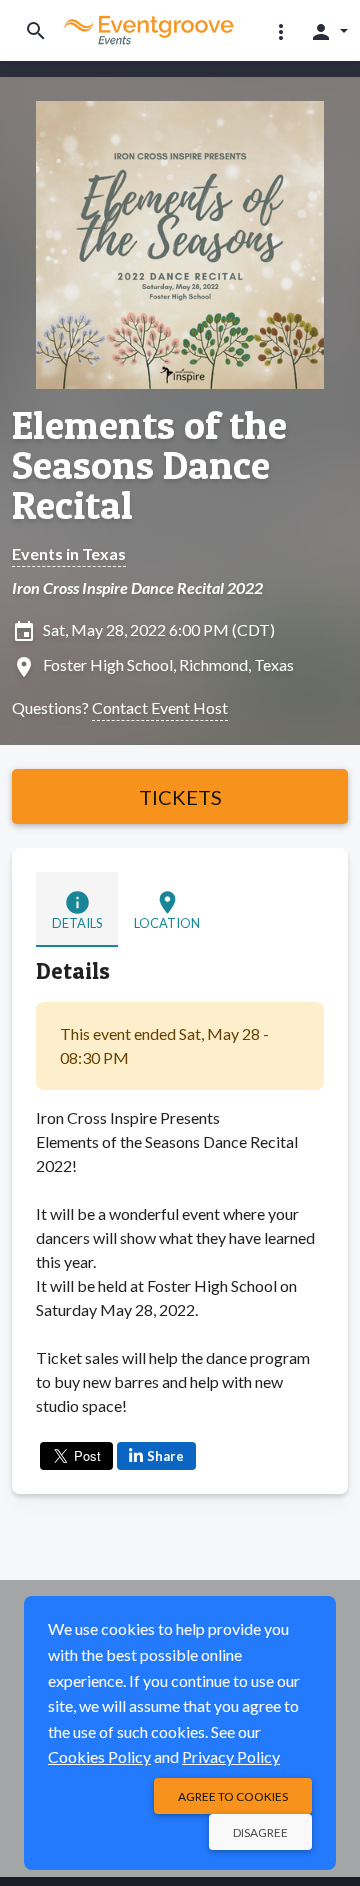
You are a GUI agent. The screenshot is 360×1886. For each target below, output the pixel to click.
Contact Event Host (160, 707)
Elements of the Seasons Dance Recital (149, 465)
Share (165, 1456)
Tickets (180, 797)
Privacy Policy (231, 1756)
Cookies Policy (99, 1756)
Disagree (260, 1832)
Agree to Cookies (233, 1796)
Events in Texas (69, 553)
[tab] (77, 909)
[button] (281, 31)
